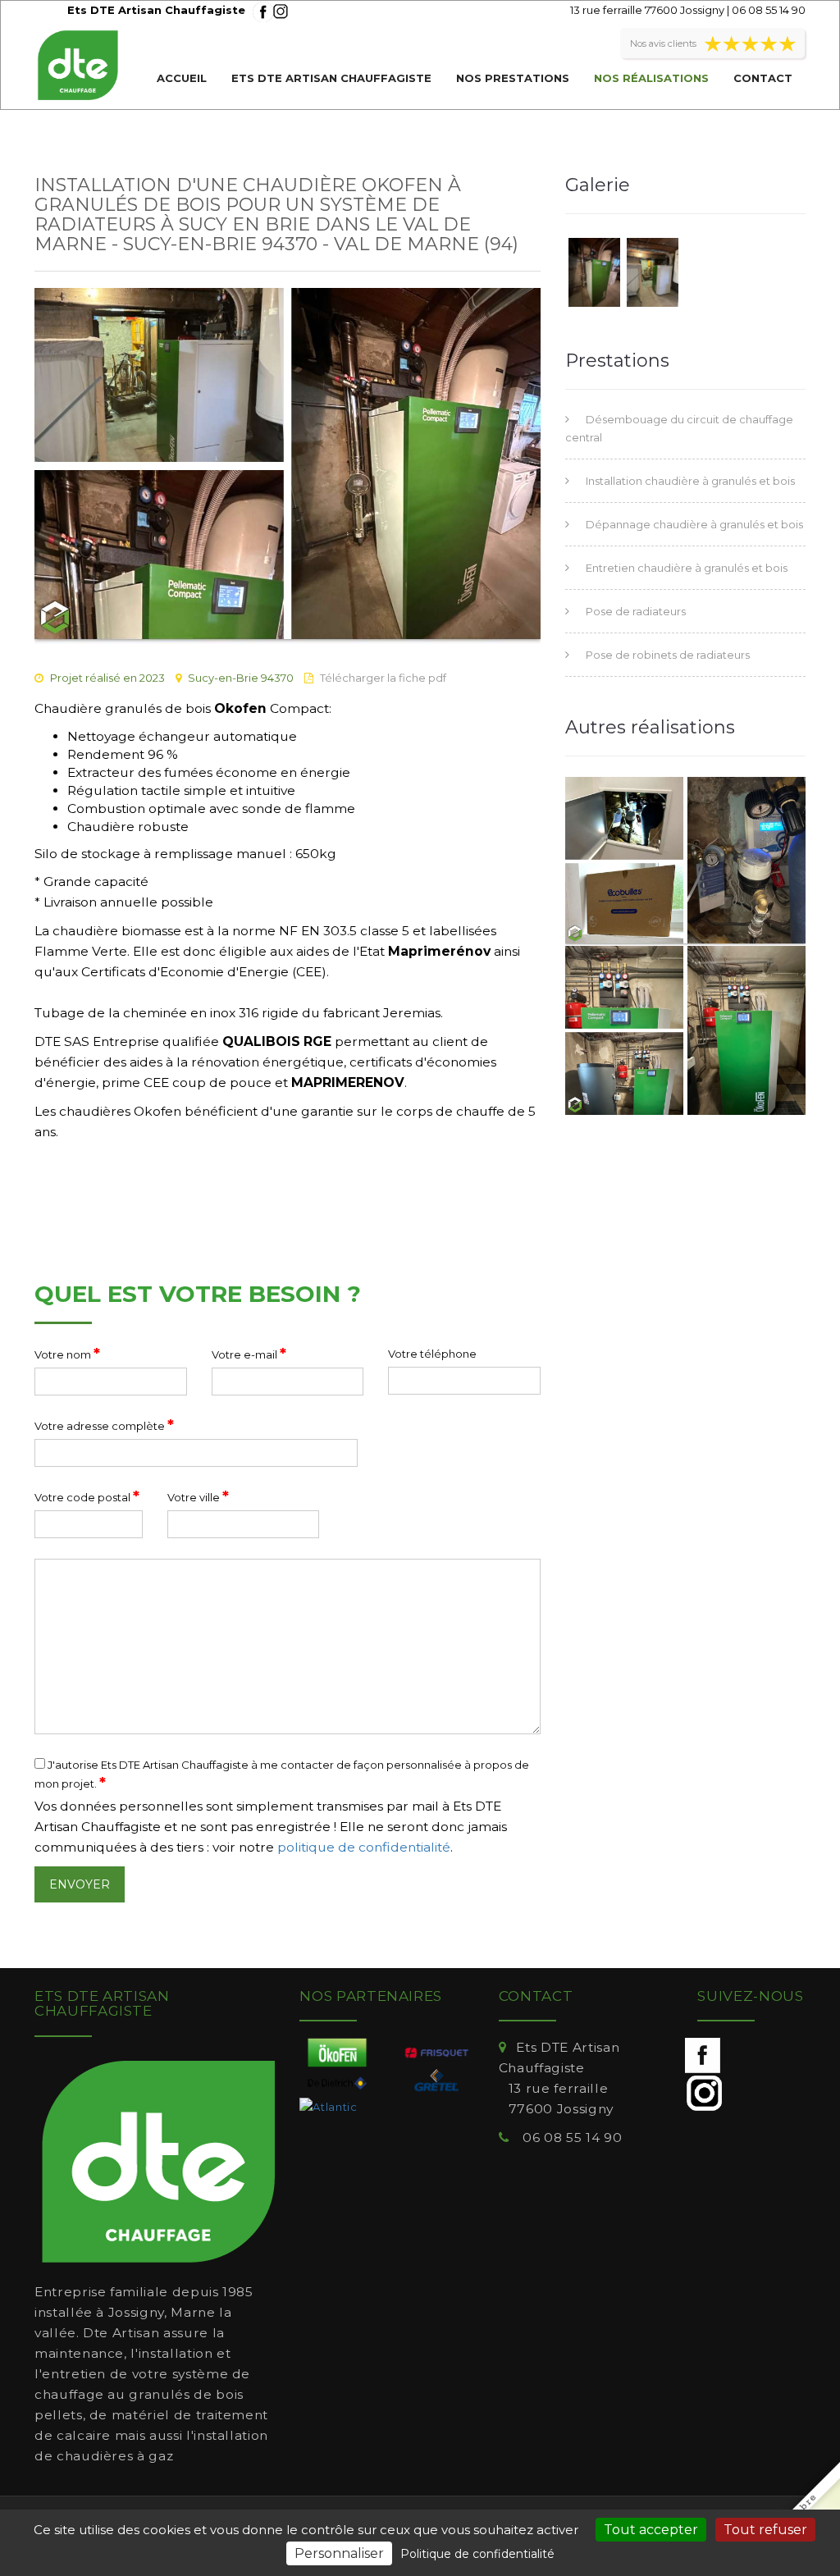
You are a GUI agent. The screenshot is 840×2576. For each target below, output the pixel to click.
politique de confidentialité (364, 1847)
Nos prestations (513, 78)
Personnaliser (339, 2553)
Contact (763, 78)
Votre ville (198, 1496)
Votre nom (67, 1354)
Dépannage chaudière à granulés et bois (694, 524)
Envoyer (80, 1884)
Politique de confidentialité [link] (477, 2554)
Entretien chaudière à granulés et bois (687, 568)
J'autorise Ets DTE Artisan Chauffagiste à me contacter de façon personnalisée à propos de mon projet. (282, 1775)
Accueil (182, 78)
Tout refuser (765, 2530)
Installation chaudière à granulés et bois (690, 481)
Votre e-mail (249, 1354)
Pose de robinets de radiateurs (668, 655)
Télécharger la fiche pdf (383, 678)
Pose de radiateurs (636, 611)
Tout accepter (651, 2530)
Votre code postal (87, 1496)
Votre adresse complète (104, 1425)
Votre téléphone (432, 1354)
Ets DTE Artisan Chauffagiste (331, 78)
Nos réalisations (651, 78)
